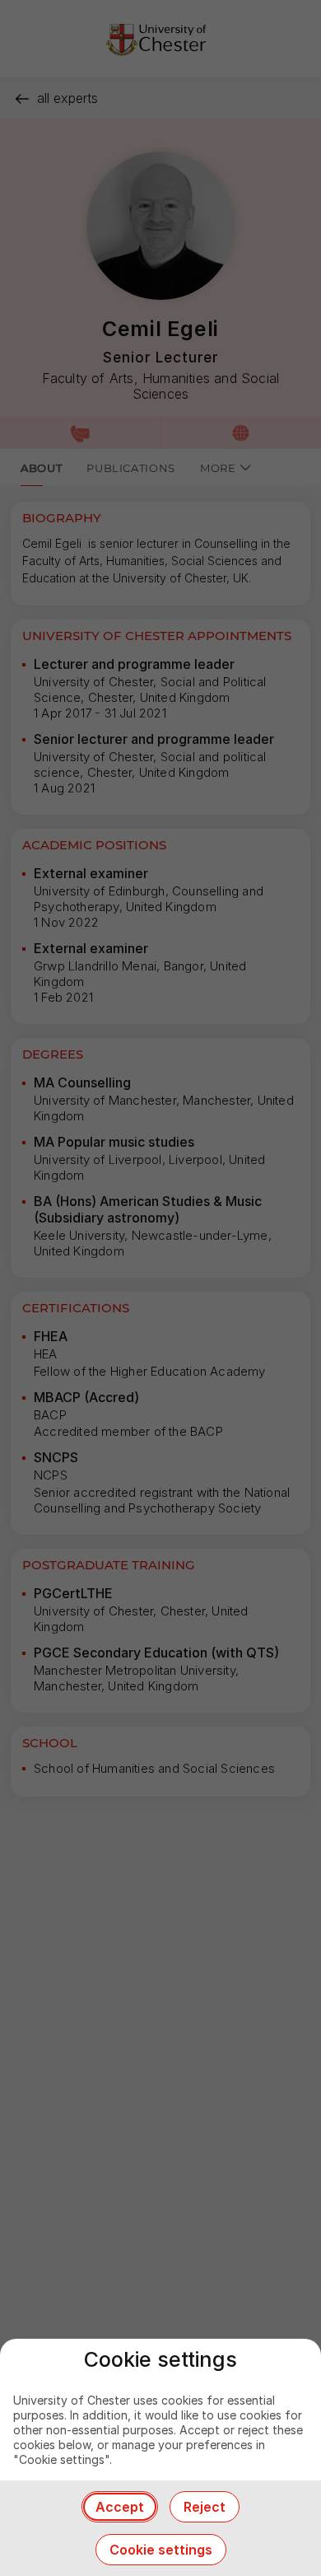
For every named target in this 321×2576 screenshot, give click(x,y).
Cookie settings (161, 2550)
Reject (205, 2507)
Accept (120, 2507)
